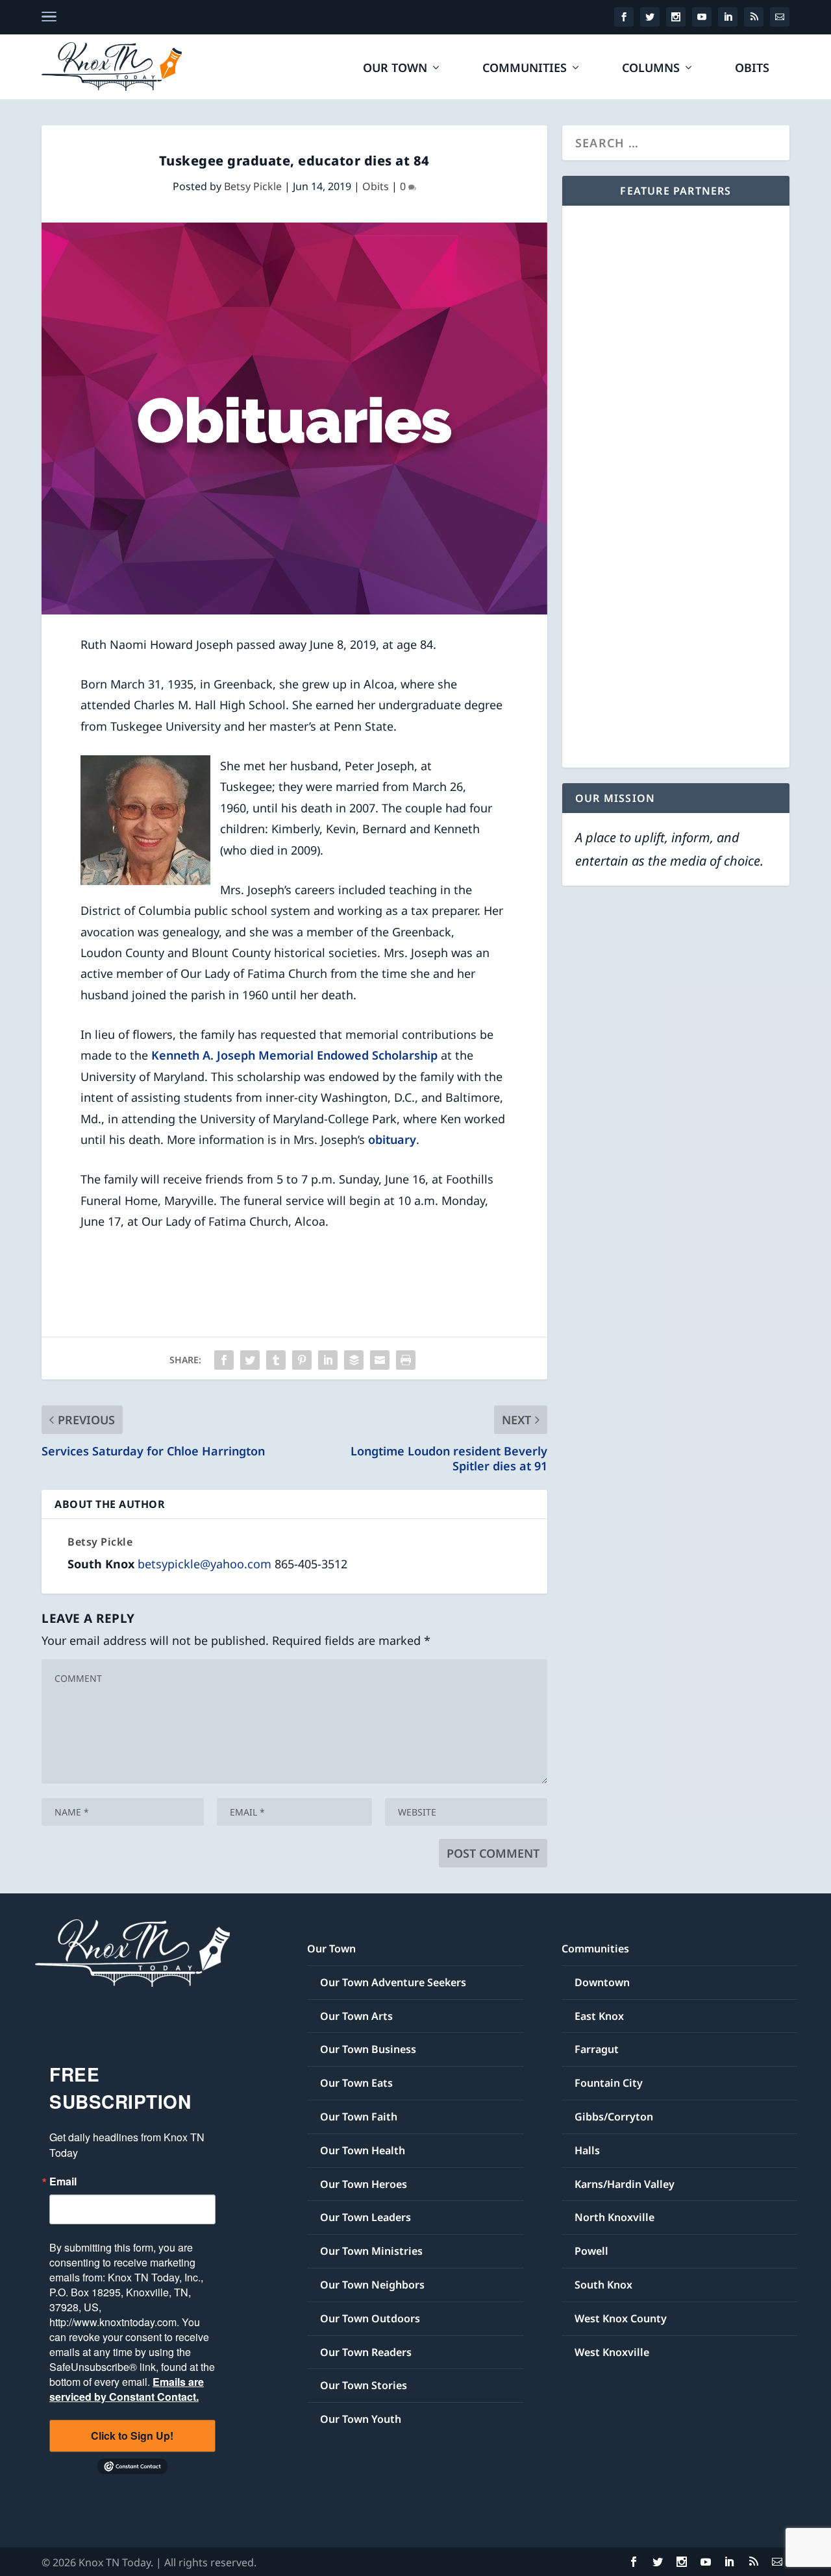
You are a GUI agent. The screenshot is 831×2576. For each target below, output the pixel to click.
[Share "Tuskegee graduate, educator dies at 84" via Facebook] (224, 1360)
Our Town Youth (361, 2419)
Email (63, 2181)
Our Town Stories (364, 2385)
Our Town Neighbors (372, 2285)
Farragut (597, 2049)
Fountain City (609, 2083)
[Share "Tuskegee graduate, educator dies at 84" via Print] (406, 1360)
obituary (392, 1139)
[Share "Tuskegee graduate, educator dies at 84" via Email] (380, 1360)
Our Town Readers (366, 2352)
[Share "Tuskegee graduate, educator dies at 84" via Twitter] (250, 1360)
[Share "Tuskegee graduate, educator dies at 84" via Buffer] (354, 1360)
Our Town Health (363, 2150)
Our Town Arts (356, 2016)
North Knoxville (614, 2217)
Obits (752, 69)
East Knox (599, 2016)
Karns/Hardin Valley (625, 2184)
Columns (651, 69)
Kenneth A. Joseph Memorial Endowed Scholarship (294, 1055)
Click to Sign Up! (132, 2436)
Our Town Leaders (366, 2217)
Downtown (602, 1982)
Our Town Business (368, 2049)
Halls (587, 2150)
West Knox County (621, 2318)
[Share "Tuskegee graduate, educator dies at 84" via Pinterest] (302, 1360)
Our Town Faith (359, 2117)
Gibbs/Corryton (614, 2117)
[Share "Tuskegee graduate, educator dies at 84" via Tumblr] (276, 1360)
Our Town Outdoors (370, 2318)
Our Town (395, 69)
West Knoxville (612, 2352)
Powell (591, 2251)
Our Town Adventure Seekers (393, 1982)
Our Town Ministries (371, 2251)
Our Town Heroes (364, 2184)
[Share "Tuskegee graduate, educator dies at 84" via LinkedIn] (328, 1360)
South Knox (603, 2285)
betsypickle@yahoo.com (205, 1564)
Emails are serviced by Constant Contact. (127, 2389)
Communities (525, 69)
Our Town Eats (356, 2083)
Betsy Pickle (253, 186)
